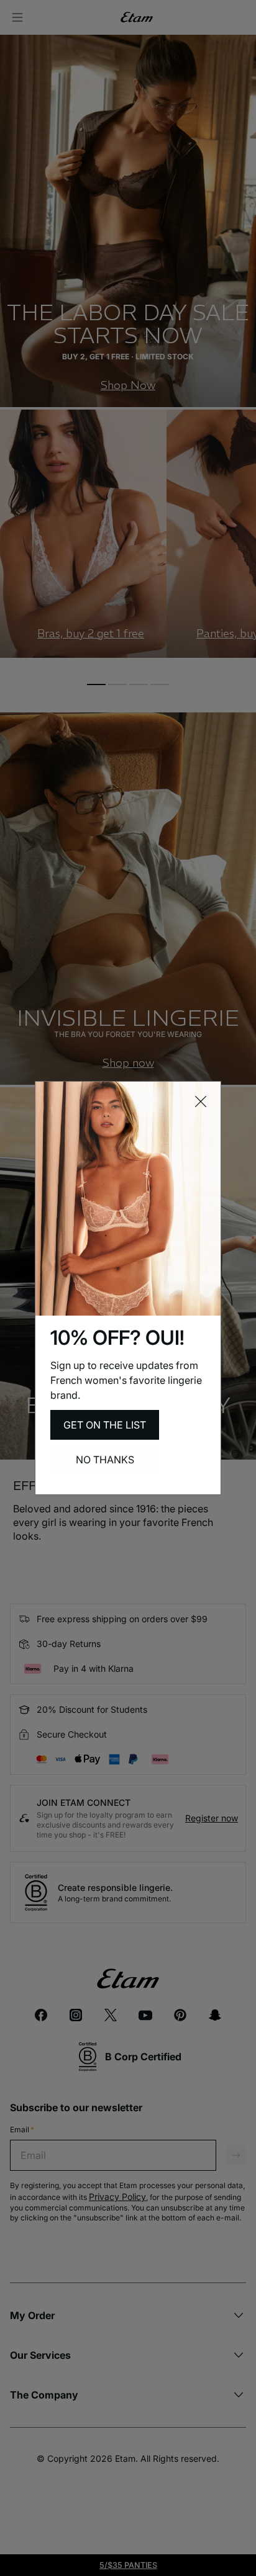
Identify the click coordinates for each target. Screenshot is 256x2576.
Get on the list (105, 1425)
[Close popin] (201, 1102)
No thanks (105, 1460)
